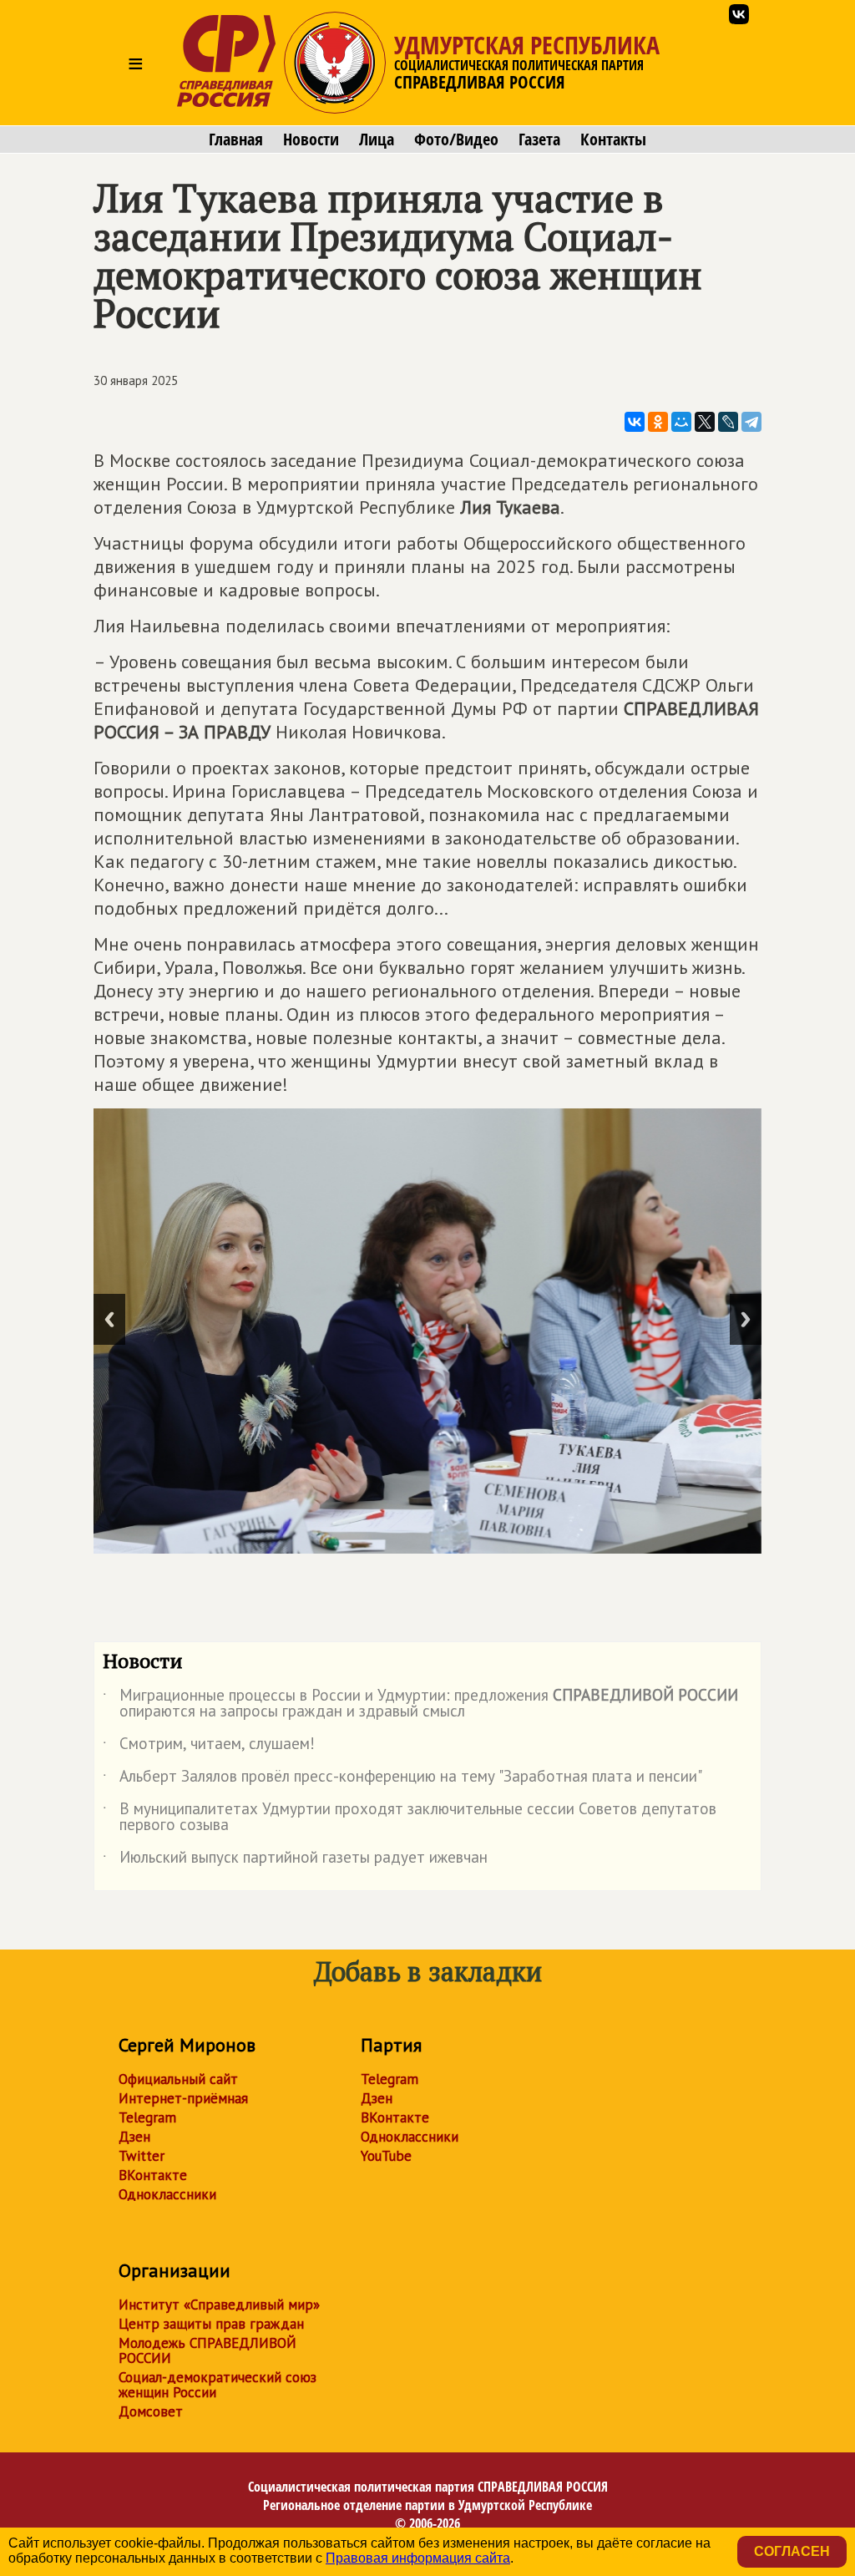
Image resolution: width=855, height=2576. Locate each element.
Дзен (134, 2137)
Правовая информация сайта (418, 2558)
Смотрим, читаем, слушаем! (209, 1747)
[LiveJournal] (728, 422)
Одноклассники (167, 2194)
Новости (311, 139)
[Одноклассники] (658, 422)
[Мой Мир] (681, 422)
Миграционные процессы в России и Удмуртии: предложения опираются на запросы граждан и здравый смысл (420, 1704)
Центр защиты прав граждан (211, 2324)
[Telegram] (751, 422)
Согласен (792, 2551)
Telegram (147, 2117)
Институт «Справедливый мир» (219, 2305)
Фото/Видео (456, 139)
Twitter (142, 2156)
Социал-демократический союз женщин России (218, 2385)
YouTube (386, 2156)
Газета (539, 139)
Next (746, 1319)
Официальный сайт (178, 2079)
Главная (236, 139)
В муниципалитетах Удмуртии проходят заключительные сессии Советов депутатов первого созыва (410, 1818)
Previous (109, 1319)
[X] (705, 422)
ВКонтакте (153, 2175)
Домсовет (151, 2411)
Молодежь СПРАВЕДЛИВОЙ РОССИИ (207, 2350)
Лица (377, 139)
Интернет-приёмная (183, 2098)
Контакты (613, 139)
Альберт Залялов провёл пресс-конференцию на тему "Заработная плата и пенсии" (402, 1779)
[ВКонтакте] (635, 422)
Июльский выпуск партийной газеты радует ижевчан (295, 1860)
